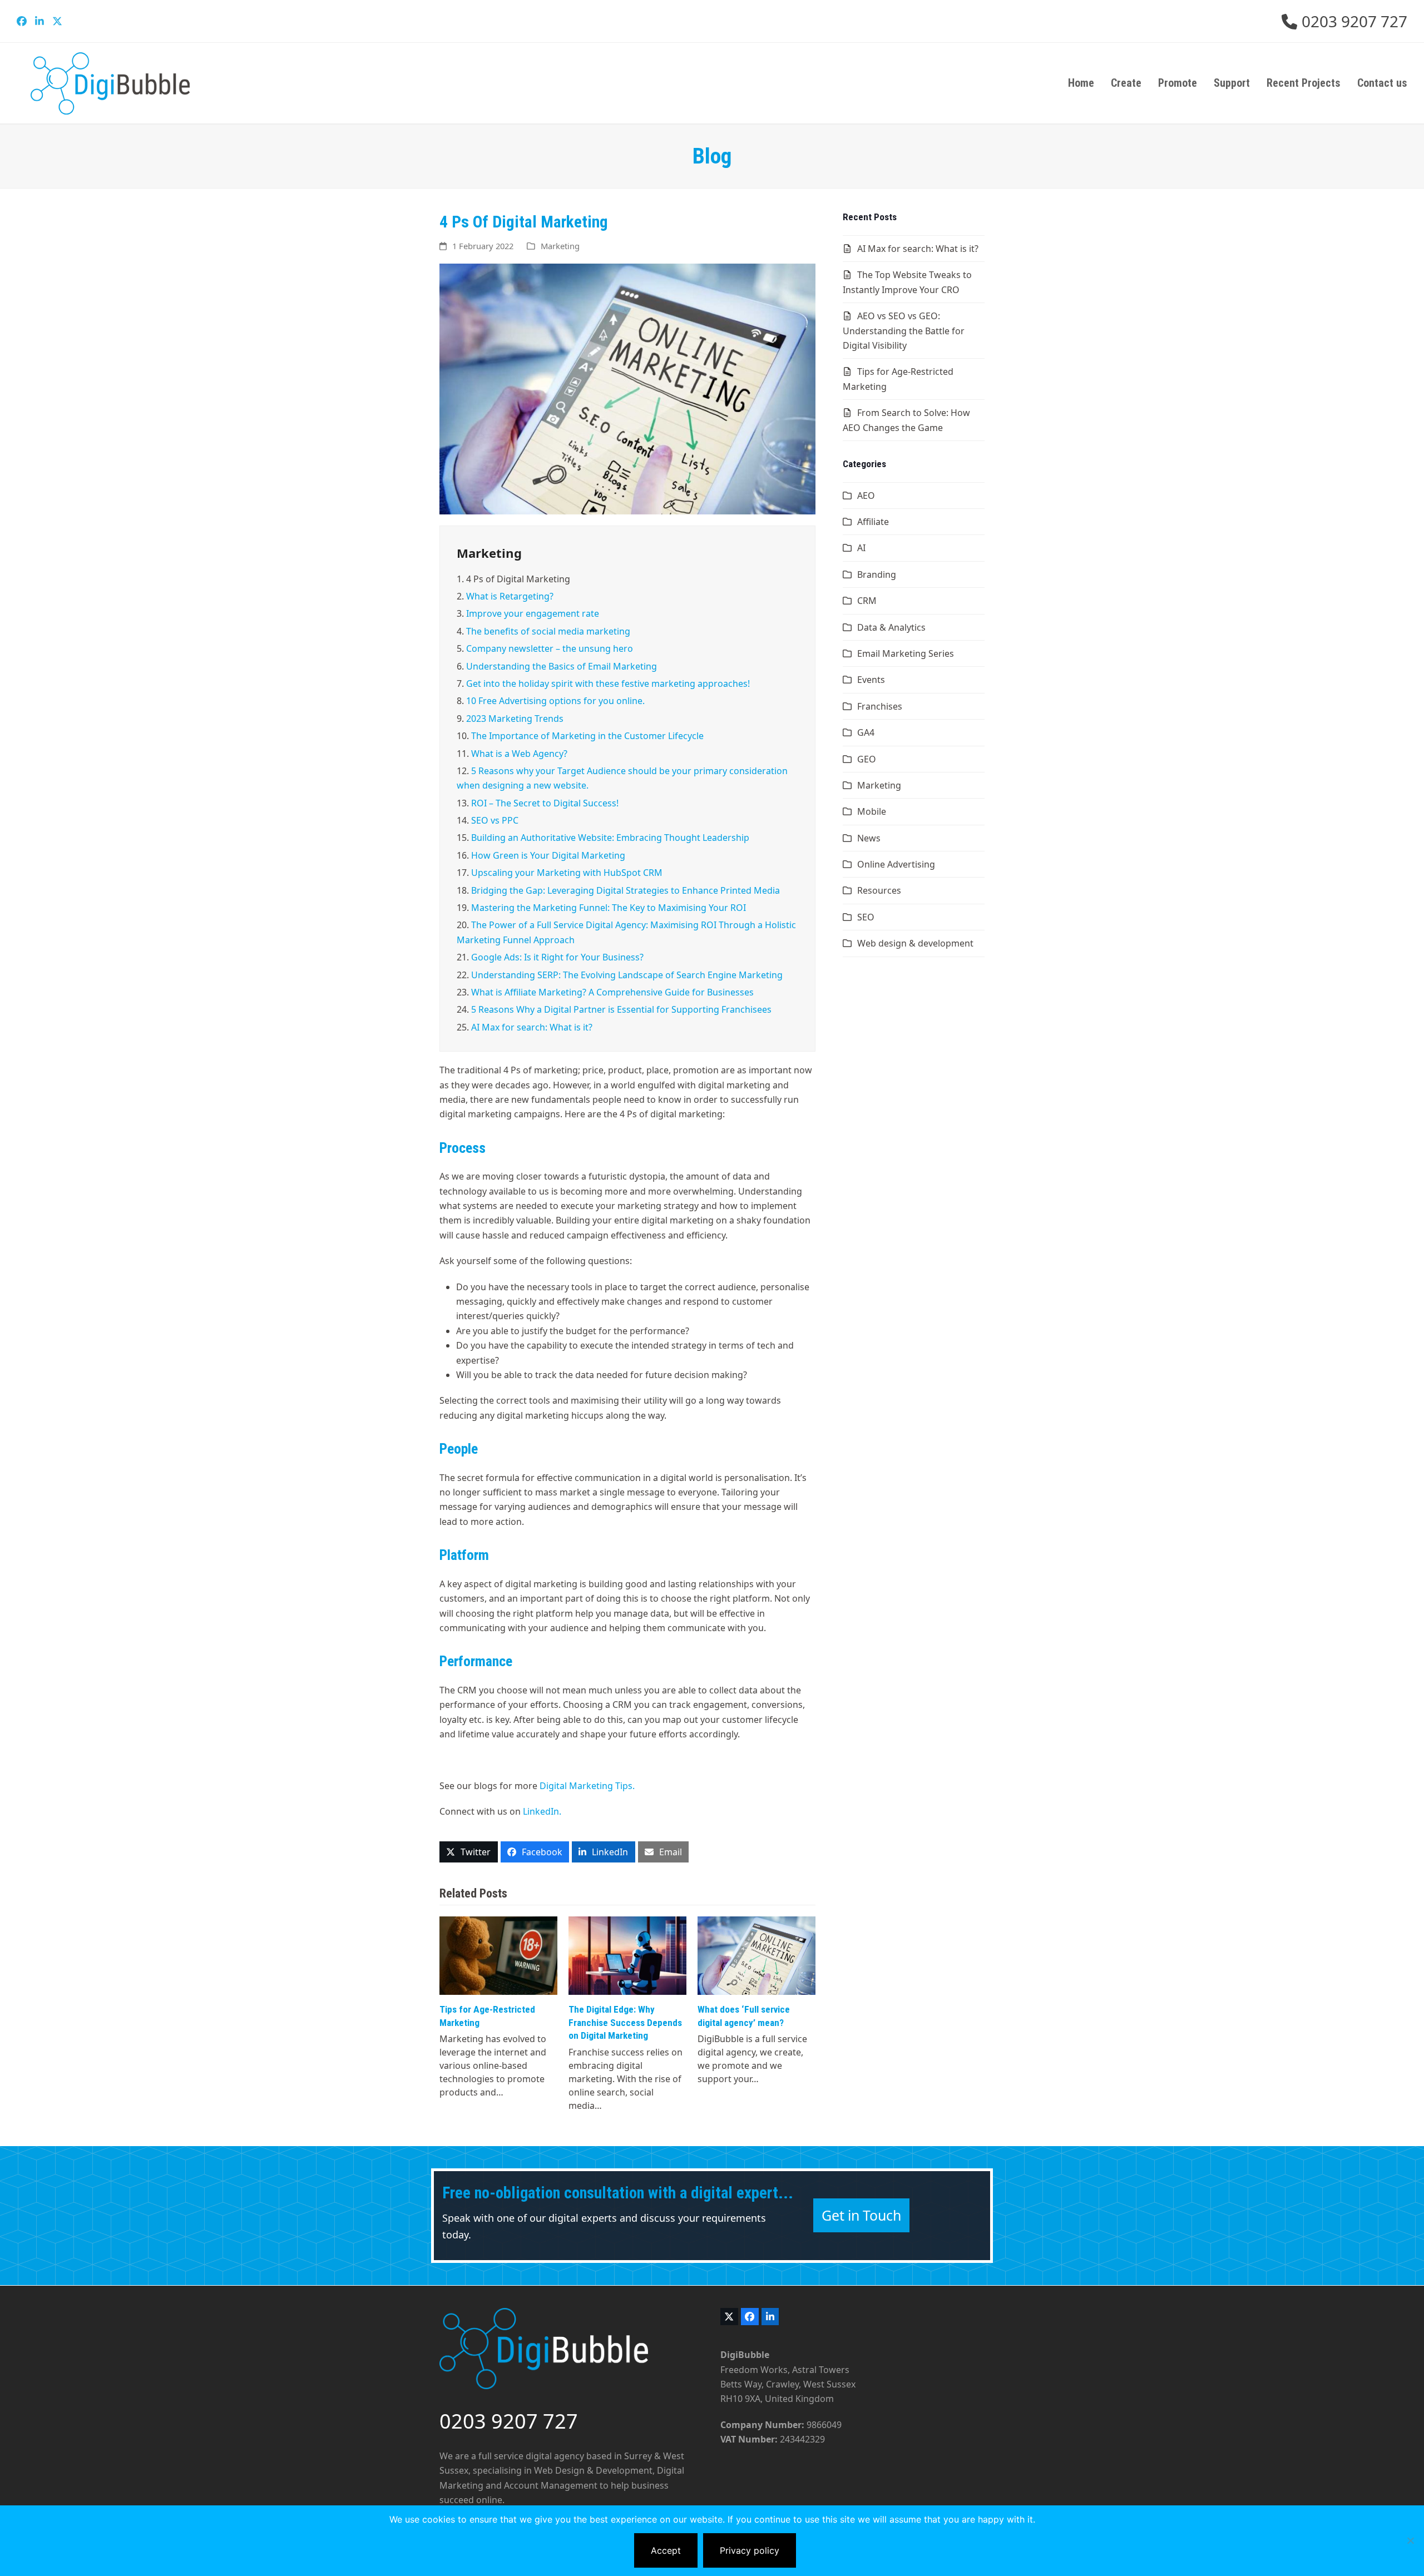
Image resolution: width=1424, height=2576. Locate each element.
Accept (666, 2550)
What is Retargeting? (510, 596)
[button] (469, 1852)
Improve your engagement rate (533, 613)
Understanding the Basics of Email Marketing (562, 666)
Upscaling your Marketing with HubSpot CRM (567, 873)
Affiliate (873, 522)
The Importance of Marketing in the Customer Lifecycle (587, 736)
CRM (867, 601)
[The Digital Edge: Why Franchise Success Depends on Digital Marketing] (627, 1955)
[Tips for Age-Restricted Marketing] (498, 1955)
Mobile (872, 811)
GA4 (866, 732)
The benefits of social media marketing (548, 631)
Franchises (880, 706)
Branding (877, 574)
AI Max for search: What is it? (532, 1027)
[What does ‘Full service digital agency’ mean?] (756, 1955)
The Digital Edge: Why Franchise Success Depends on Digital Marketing (625, 2022)
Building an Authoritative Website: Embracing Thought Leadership (610, 838)
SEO (866, 917)
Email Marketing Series (906, 653)
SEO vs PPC (495, 820)
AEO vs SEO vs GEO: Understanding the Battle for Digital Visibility (904, 331)
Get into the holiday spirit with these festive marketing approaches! (608, 683)
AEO (866, 496)
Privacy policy (750, 2550)
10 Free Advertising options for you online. (555, 701)
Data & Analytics (891, 627)
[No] (1410, 2540)
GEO (867, 759)
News (869, 838)
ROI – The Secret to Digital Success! (545, 803)
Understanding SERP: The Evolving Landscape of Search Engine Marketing (627, 975)
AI (861, 548)
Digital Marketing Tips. (587, 1786)
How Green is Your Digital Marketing (548, 855)
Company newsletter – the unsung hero (550, 648)
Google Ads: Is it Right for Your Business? (557, 957)
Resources (879, 890)
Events (871, 680)
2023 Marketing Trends (515, 719)
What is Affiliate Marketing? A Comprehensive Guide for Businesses (612, 992)
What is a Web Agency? (519, 754)
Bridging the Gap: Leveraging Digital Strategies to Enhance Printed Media (626, 890)
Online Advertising (896, 864)
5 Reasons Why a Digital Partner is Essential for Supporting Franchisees (621, 1009)
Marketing (560, 246)
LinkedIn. (542, 1811)
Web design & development (915, 943)
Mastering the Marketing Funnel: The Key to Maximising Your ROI (609, 908)
